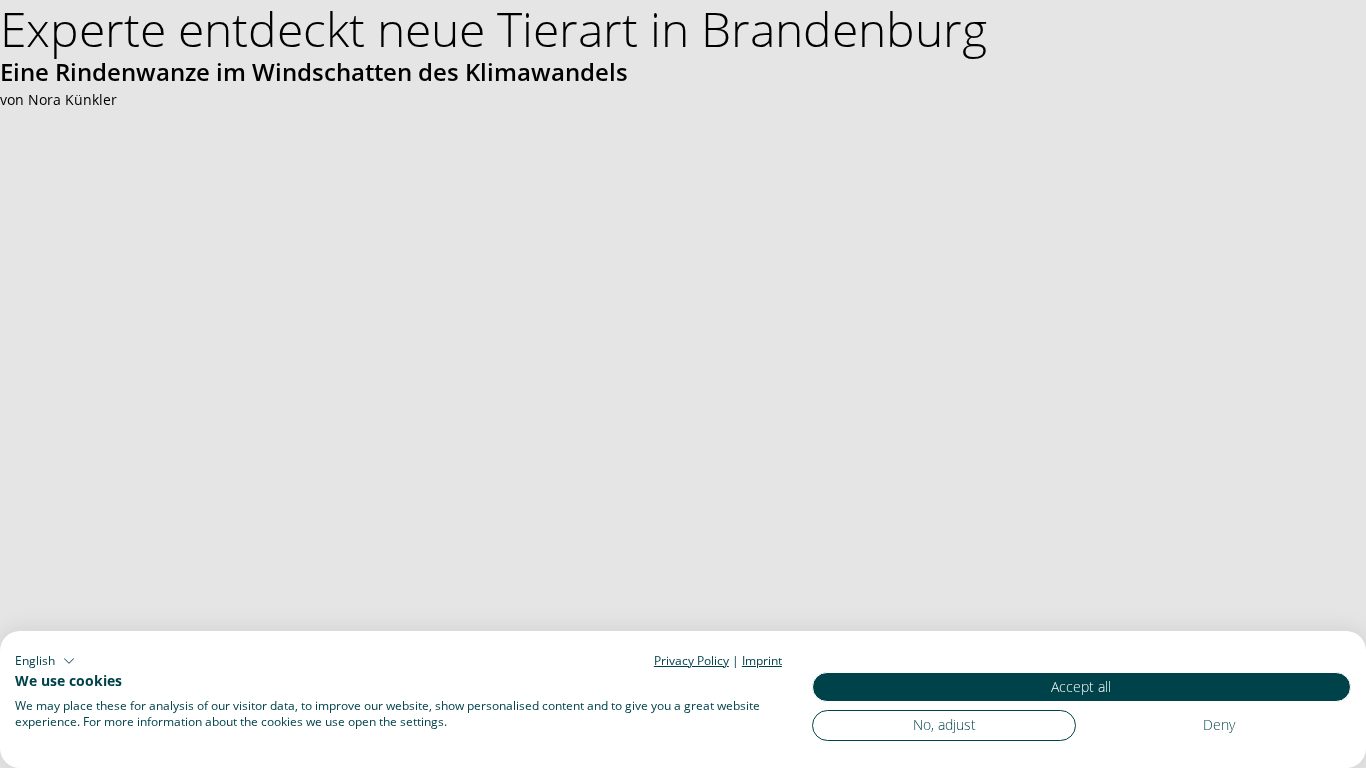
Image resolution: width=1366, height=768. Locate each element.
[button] (45, 661)
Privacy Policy (691, 660)
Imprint (762, 660)
